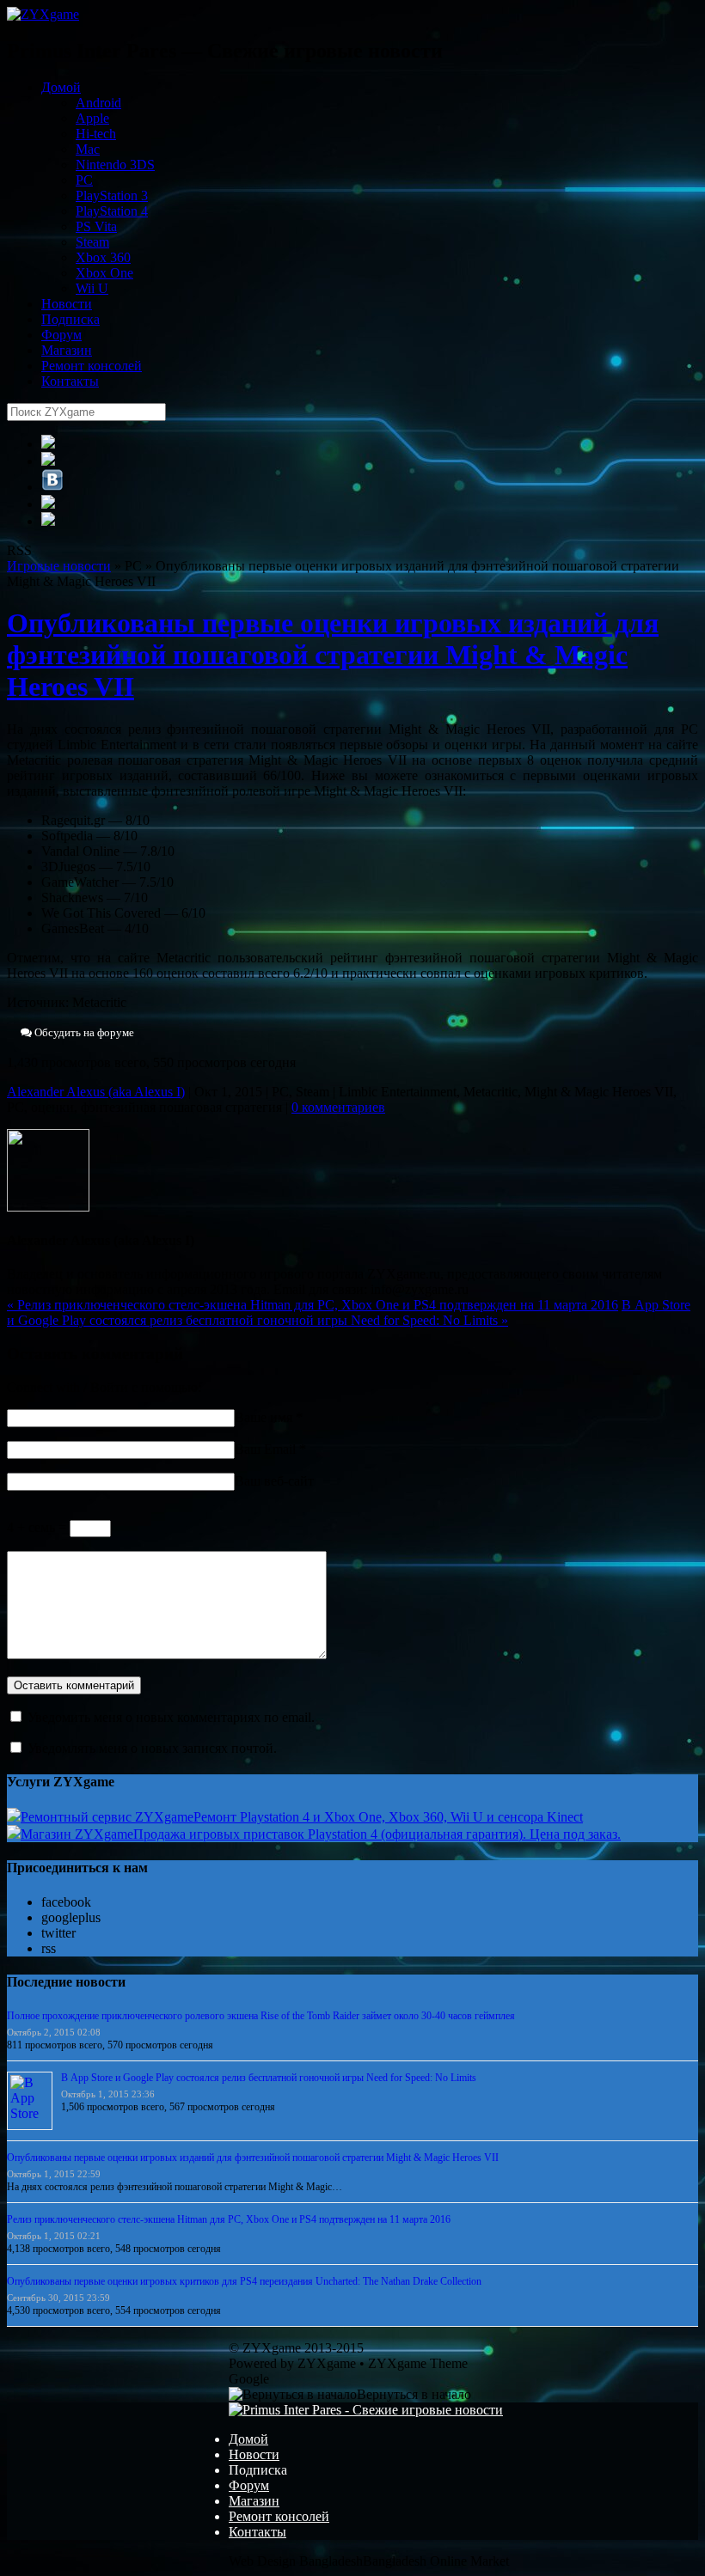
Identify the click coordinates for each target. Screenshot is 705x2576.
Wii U (92, 288)
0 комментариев (338, 1107)
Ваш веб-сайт (274, 1481)
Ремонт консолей (92, 366)
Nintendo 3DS (115, 165)
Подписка (70, 319)
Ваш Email (265, 1449)
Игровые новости (59, 566)
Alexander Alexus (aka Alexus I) (96, 1092)
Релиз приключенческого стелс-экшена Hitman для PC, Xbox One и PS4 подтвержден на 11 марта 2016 (313, 1305)
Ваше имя (264, 1417)
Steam (92, 242)
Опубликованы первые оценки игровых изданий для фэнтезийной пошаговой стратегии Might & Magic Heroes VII (333, 655)
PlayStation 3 (112, 195)
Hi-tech (96, 134)
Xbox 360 (103, 257)
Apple (92, 118)
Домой (61, 87)
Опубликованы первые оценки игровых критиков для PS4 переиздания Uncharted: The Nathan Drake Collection (244, 2281)
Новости (67, 304)
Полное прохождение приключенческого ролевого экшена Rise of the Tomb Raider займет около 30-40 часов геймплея (261, 2016)
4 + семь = (38, 1527)
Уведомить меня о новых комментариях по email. (171, 1717)
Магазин (67, 350)
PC (84, 180)
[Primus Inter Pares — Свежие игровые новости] (366, 2410)
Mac (88, 149)
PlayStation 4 (112, 211)
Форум (61, 335)
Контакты (70, 381)
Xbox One (104, 273)
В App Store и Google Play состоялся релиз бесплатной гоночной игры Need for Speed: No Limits (349, 1312)
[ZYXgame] (43, 14)
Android (98, 103)
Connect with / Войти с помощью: (104, 1387)
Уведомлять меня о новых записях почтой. (152, 1748)
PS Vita (96, 226)
